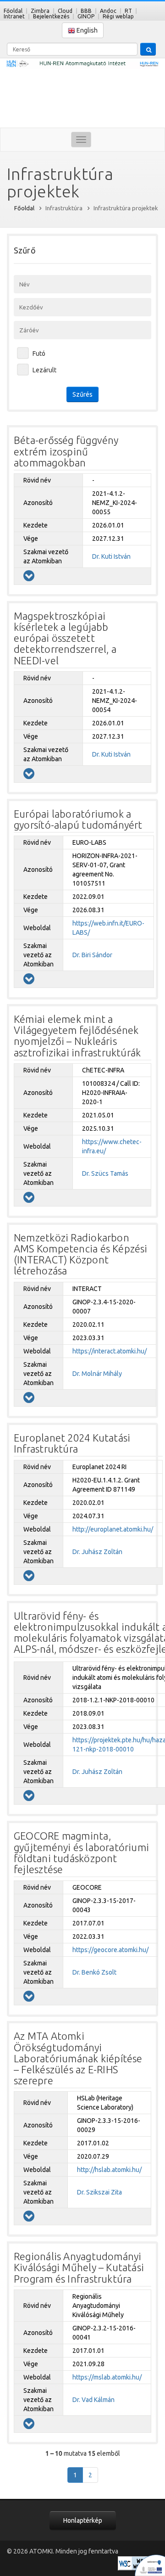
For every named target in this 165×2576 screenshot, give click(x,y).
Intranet (14, 16)
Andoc (108, 11)
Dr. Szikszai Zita (99, 2192)
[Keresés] (148, 49)
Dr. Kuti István (111, 556)
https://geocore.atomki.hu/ (110, 1950)
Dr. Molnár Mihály (97, 1374)
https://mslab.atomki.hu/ (107, 2377)
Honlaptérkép (83, 2520)
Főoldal (13, 11)
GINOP (86, 16)
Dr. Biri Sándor (92, 955)
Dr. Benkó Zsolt (94, 1972)
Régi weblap (118, 16)
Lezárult (44, 370)
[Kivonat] (29, 576)
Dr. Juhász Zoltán (97, 1552)
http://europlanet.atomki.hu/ (113, 1529)
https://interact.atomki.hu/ (110, 1351)
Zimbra (40, 11)
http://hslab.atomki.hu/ (109, 2170)
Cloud (65, 11)
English (86, 30)
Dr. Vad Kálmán (93, 2400)
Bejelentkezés (51, 16)
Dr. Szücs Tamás (105, 1173)
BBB (86, 11)
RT (128, 11)
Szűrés (82, 394)
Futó (39, 354)
